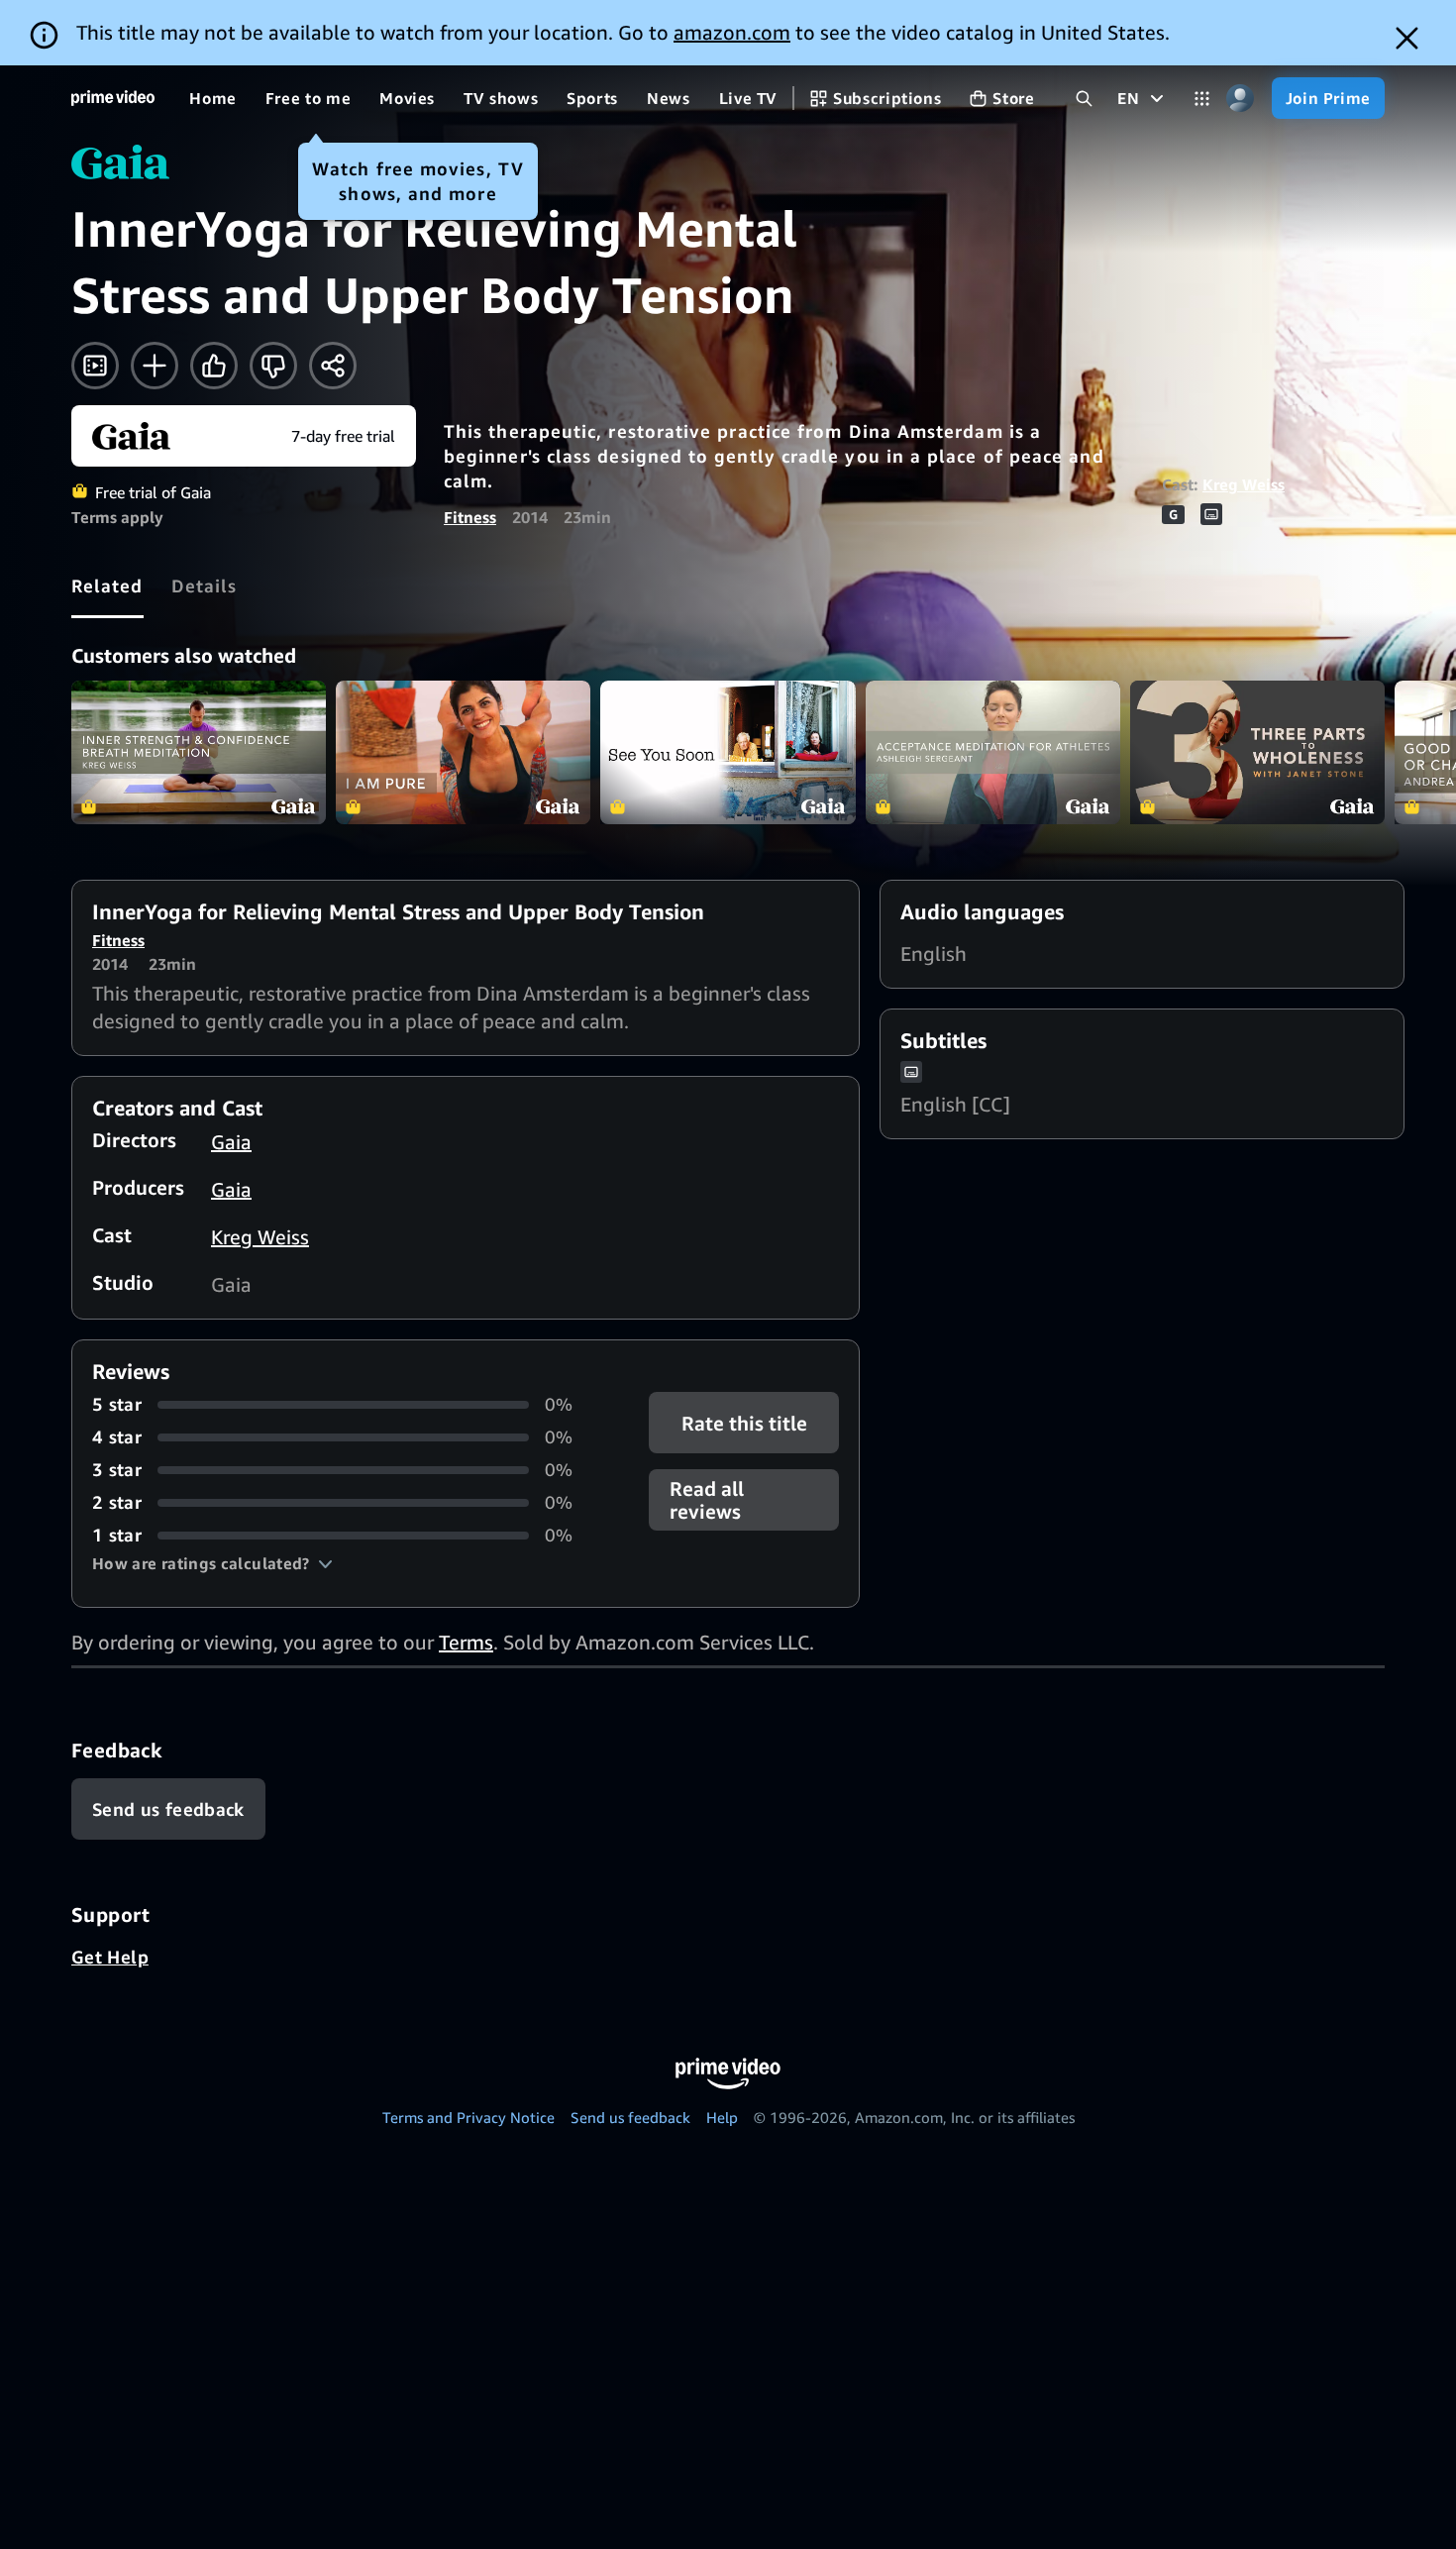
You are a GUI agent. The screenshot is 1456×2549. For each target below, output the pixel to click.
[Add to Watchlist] (155, 366)
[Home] (113, 98)
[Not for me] (273, 366)
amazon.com (732, 32)
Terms (466, 1642)
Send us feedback (630, 2117)
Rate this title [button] (743, 1423)
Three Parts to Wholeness (1257, 752)
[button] (212, 1563)
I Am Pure (463, 752)
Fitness (470, 517)
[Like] (214, 366)
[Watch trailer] (95, 366)
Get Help (110, 1957)
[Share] (333, 366)
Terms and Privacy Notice (468, 2117)
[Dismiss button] (1407, 38)
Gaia (231, 1142)
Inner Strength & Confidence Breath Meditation (199, 752)
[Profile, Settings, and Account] (1241, 99)
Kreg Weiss (1244, 484)
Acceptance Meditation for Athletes (993, 752)
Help (722, 2117)
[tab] (107, 585)
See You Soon (728, 752)
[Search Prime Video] (1084, 99)
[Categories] (1202, 99)
